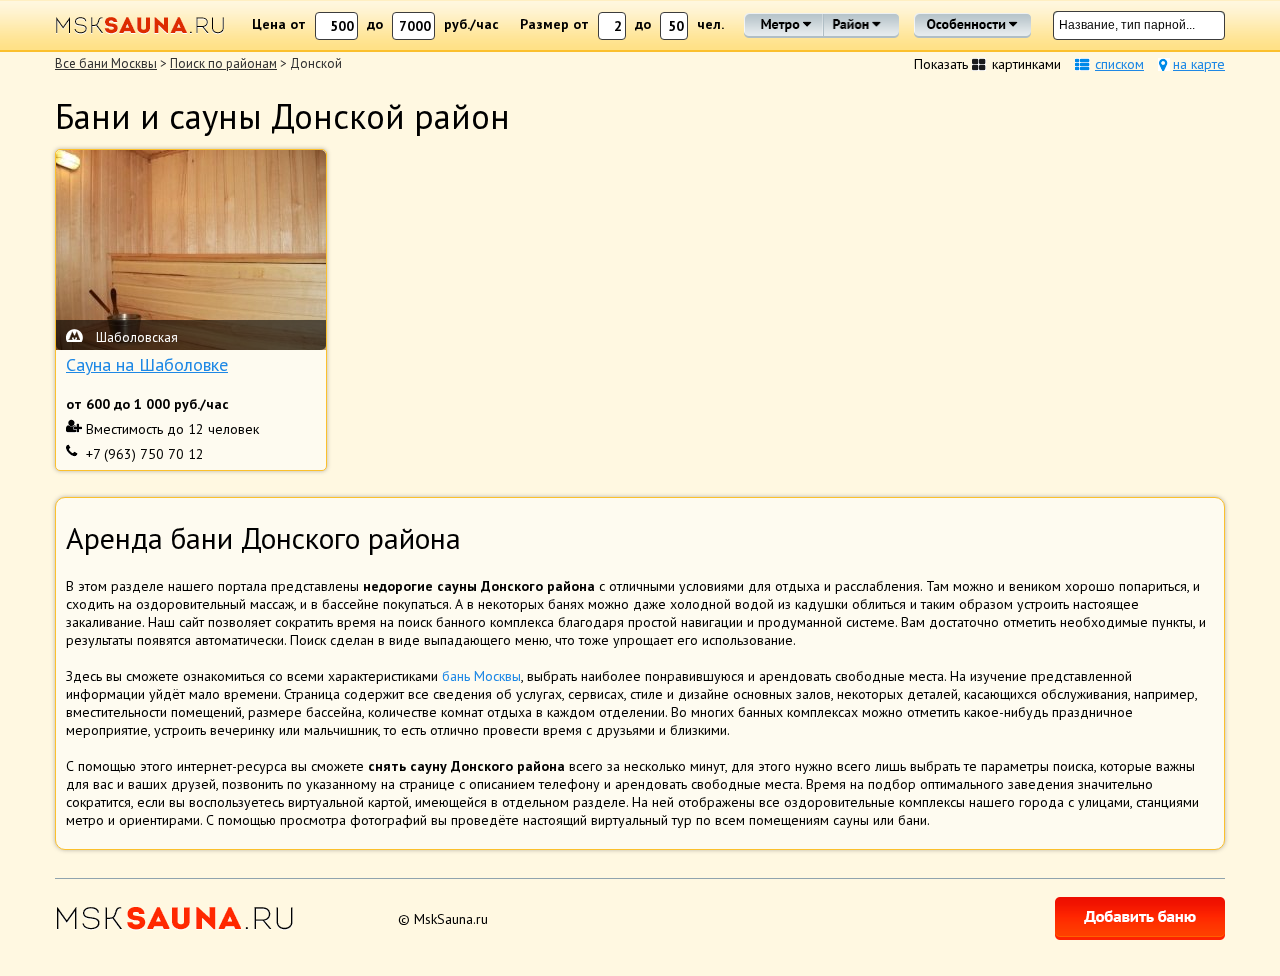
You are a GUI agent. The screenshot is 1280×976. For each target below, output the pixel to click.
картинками (1026, 64)
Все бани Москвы (106, 63)
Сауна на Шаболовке (147, 365)
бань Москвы (481, 676)
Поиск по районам (223, 63)
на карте (1199, 64)
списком (1119, 64)
